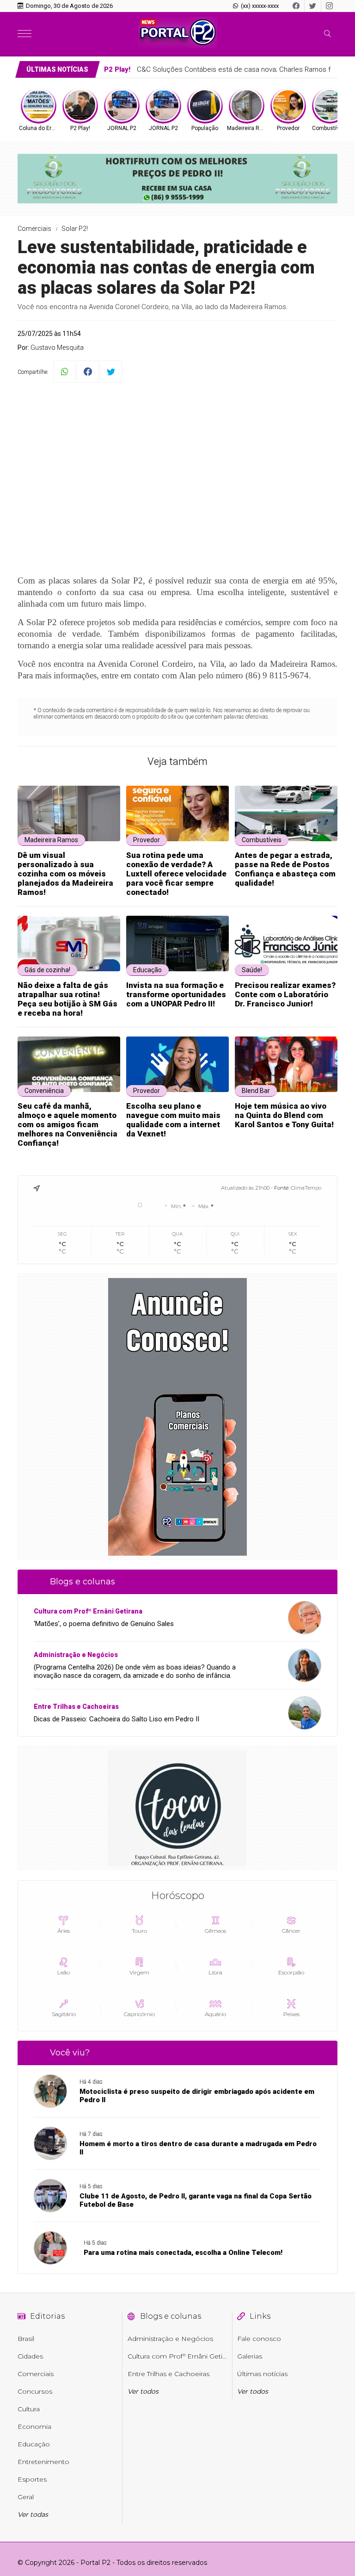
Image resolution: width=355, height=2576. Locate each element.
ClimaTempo (306, 1188)
